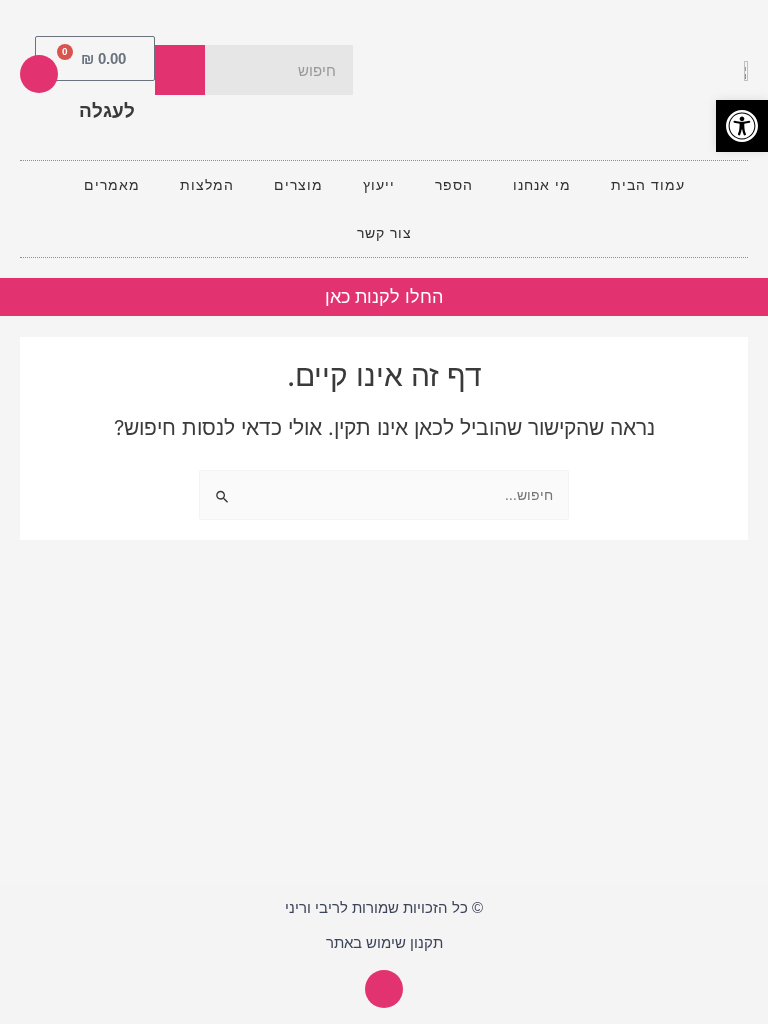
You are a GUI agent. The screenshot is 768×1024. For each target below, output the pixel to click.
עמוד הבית (648, 185)
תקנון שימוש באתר (384, 942)
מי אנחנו (542, 185)
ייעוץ (379, 185)
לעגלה (107, 110)
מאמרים (112, 185)
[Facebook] (39, 74)
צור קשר (384, 233)
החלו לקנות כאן (384, 297)
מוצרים (298, 185)
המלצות (207, 185)
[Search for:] (384, 495)
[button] (742, 126)
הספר (454, 185)
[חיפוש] (180, 70)
